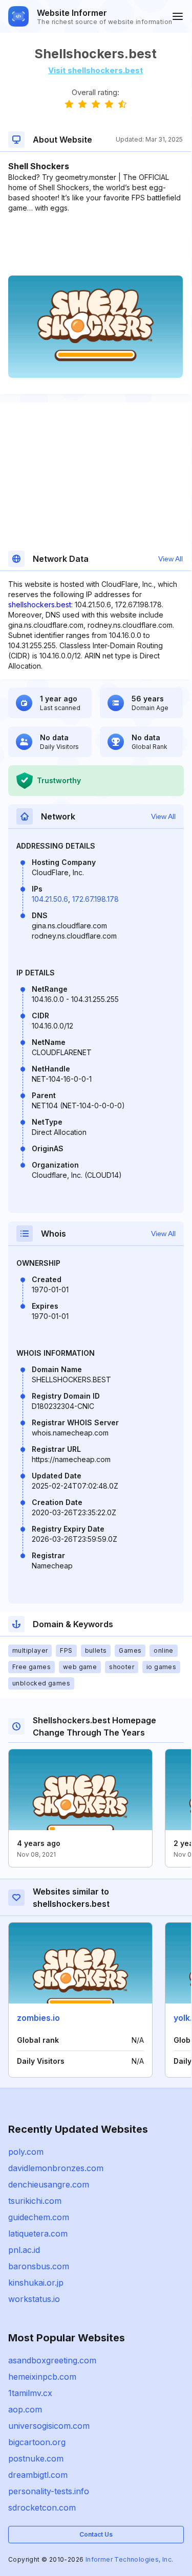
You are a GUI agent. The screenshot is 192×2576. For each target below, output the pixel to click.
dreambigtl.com (38, 2475)
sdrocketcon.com (42, 2507)
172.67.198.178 (95, 899)
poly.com (26, 2152)
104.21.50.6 (50, 899)
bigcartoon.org (37, 2442)
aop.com (25, 2409)
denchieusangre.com (49, 2184)
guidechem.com (39, 2217)
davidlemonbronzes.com (56, 2168)
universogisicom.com (49, 2426)
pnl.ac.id (24, 2250)
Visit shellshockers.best (95, 70)
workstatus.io (34, 2299)
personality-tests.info (49, 2491)
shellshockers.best (40, 605)
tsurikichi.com (35, 2201)
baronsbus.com (39, 2266)
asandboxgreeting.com (52, 2360)
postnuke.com (36, 2458)
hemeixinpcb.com (42, 2377)
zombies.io (38, 2018)
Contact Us (96, 2534)
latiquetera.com (38, 2233)
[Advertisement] (95, 244)
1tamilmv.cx (30, 2393)
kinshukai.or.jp (36, 2283)
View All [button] (170, 559)
